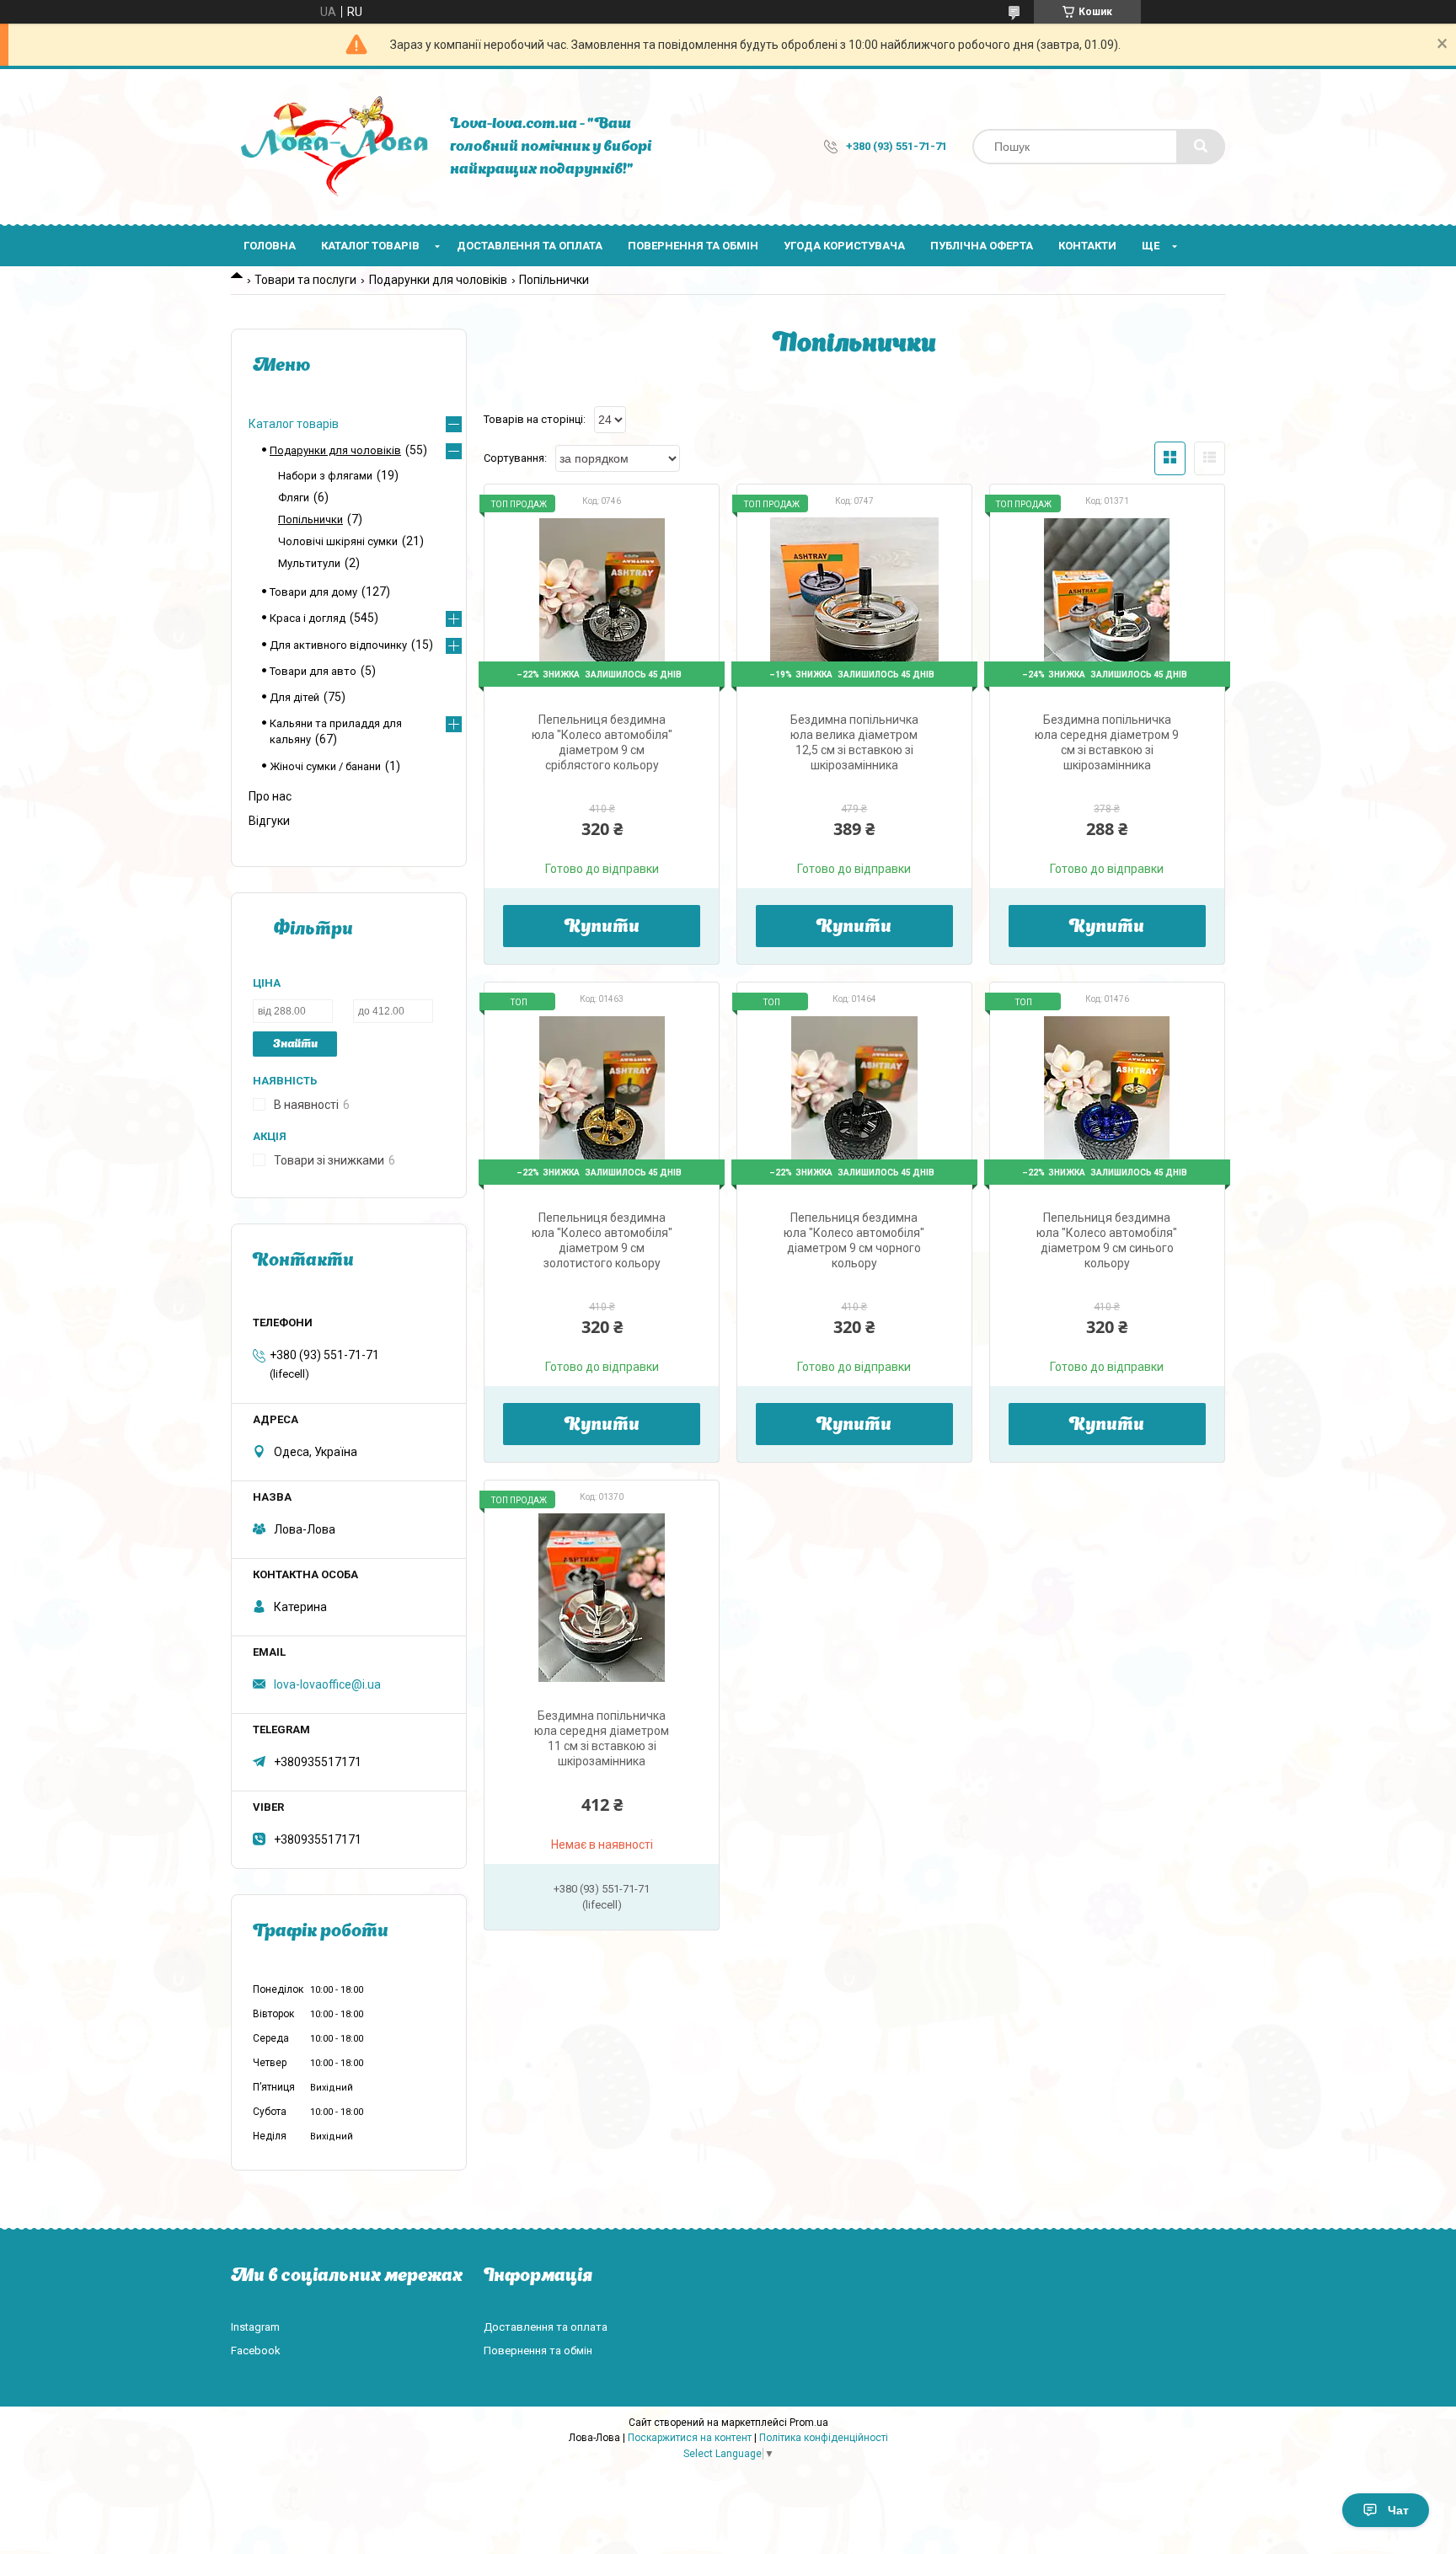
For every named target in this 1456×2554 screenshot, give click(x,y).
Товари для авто (313, 671)
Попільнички (310, 519)
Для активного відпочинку (338, 645)
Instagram (255, 2327)
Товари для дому (313, 592)
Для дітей (294, 697)
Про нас (270, 796)
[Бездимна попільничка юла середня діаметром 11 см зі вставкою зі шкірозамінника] (602, 1598)
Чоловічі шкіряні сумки (338, 541)
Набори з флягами (325, 476)
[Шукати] (1201, 147)
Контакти (1087, 246)
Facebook (256, 2351)
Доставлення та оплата (530, 246)
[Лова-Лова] (332, 147)
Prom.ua (809, 2423)
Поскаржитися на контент (690, 2438)
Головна (270, 246)
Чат (1398, 2510)
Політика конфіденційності (824, 2438)
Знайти (295, 1044)
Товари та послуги (305, 280)
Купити (602, 928)
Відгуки (269, 821)
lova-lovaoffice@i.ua (327, 1684)
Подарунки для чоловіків (438, 280)
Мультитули (309, 563)
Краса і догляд (308, 618)
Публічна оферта (982, 246)
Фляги (294, 498)
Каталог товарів (370, 246)
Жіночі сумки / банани (325, 766)
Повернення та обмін (693, 246)
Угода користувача (844, 246)
